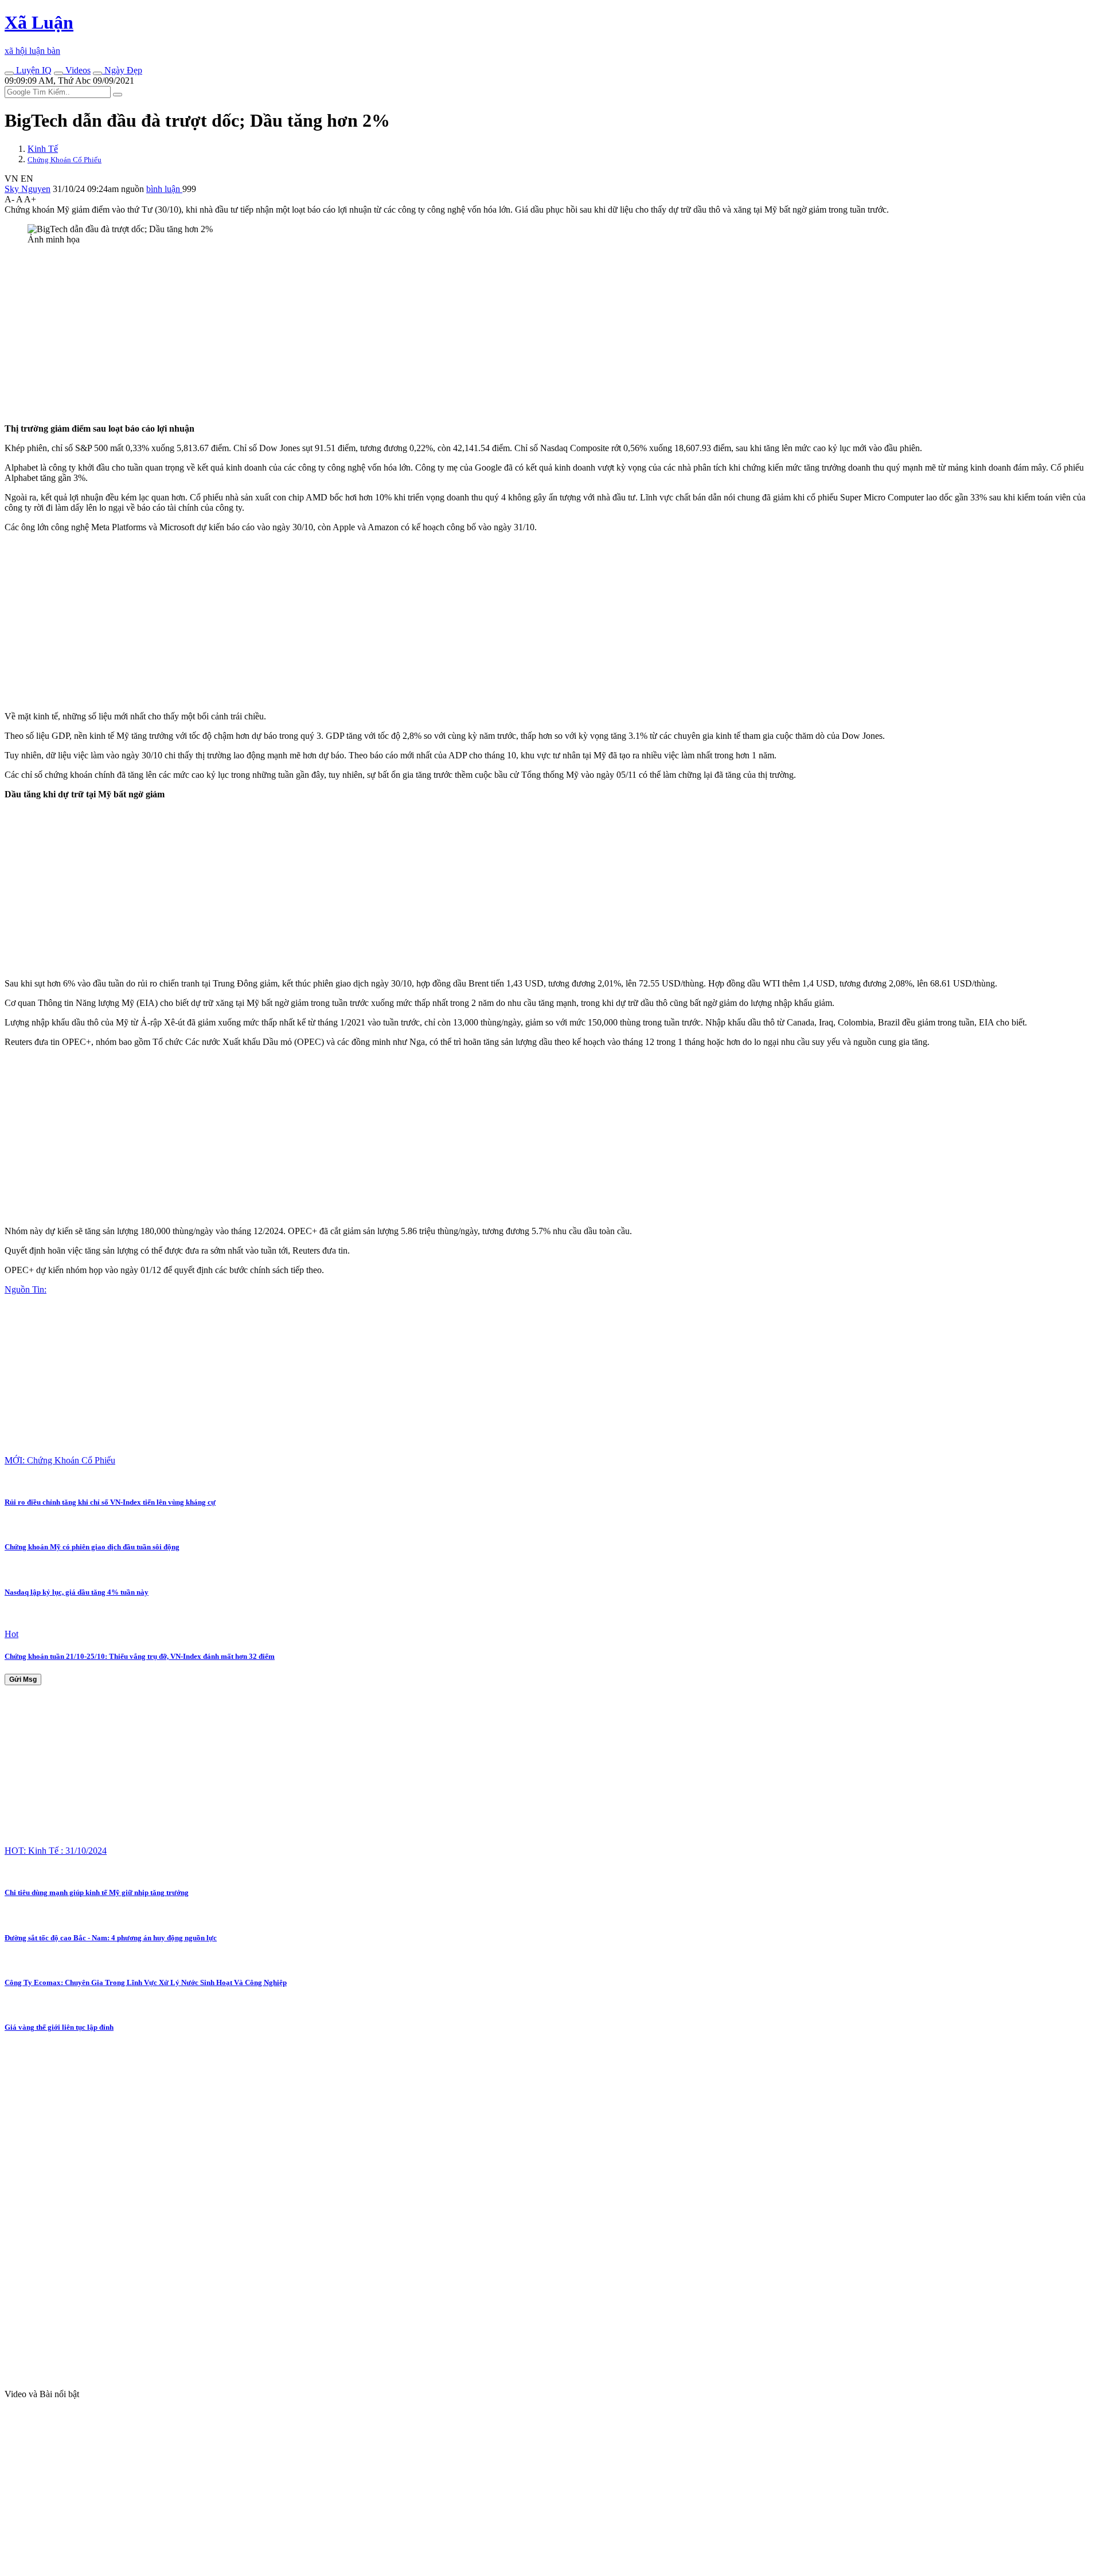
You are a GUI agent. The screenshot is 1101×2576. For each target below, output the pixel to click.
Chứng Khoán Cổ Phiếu (65, 160)
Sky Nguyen (28, 189)
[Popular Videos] (58, 73)
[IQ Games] (9, 73)
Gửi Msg (23, 1680)
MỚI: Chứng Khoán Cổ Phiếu (60, 1460)
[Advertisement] (349, 334)
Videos (77, 70)
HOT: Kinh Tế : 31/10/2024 (56, 1851)
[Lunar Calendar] (97, 73)
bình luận (164, 189)
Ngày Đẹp (122, 70)
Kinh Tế (43, 149)
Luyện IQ (33, 70)
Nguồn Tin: (26, 1289)
